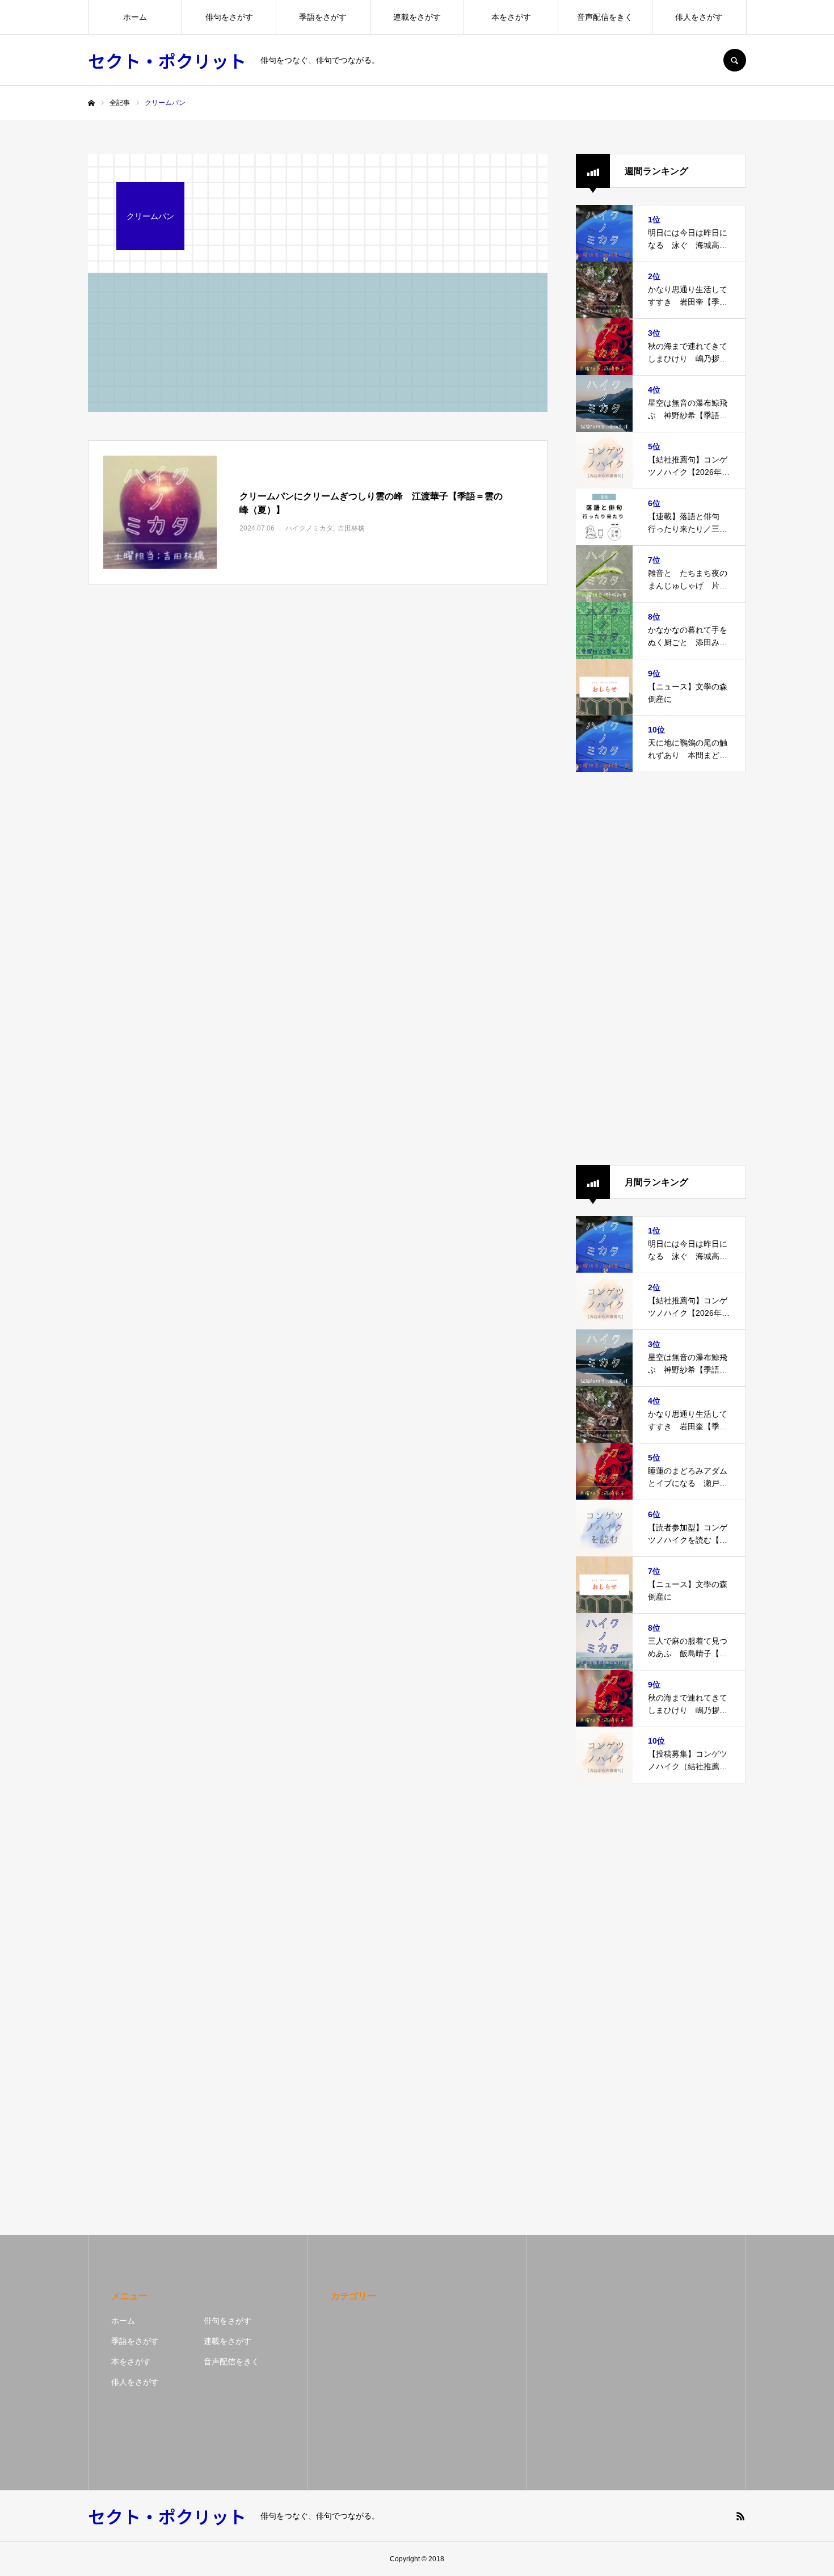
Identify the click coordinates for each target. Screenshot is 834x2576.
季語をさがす (323, 17)
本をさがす (511, 17)
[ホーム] (91, 103)
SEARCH (735, 60)
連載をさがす (417, 17)
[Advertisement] (661, 969)
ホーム (135, 17)
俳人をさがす (699, 17)
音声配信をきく (605, 17)
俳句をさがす (229, 17)
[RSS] (740, 2516)
